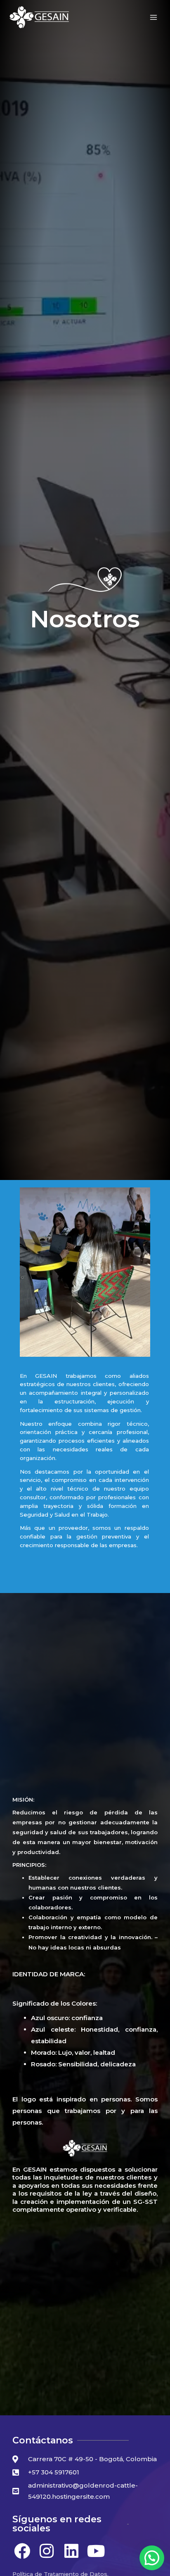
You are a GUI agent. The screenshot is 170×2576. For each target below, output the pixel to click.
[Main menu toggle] (154, 18)
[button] (152, 2558)
